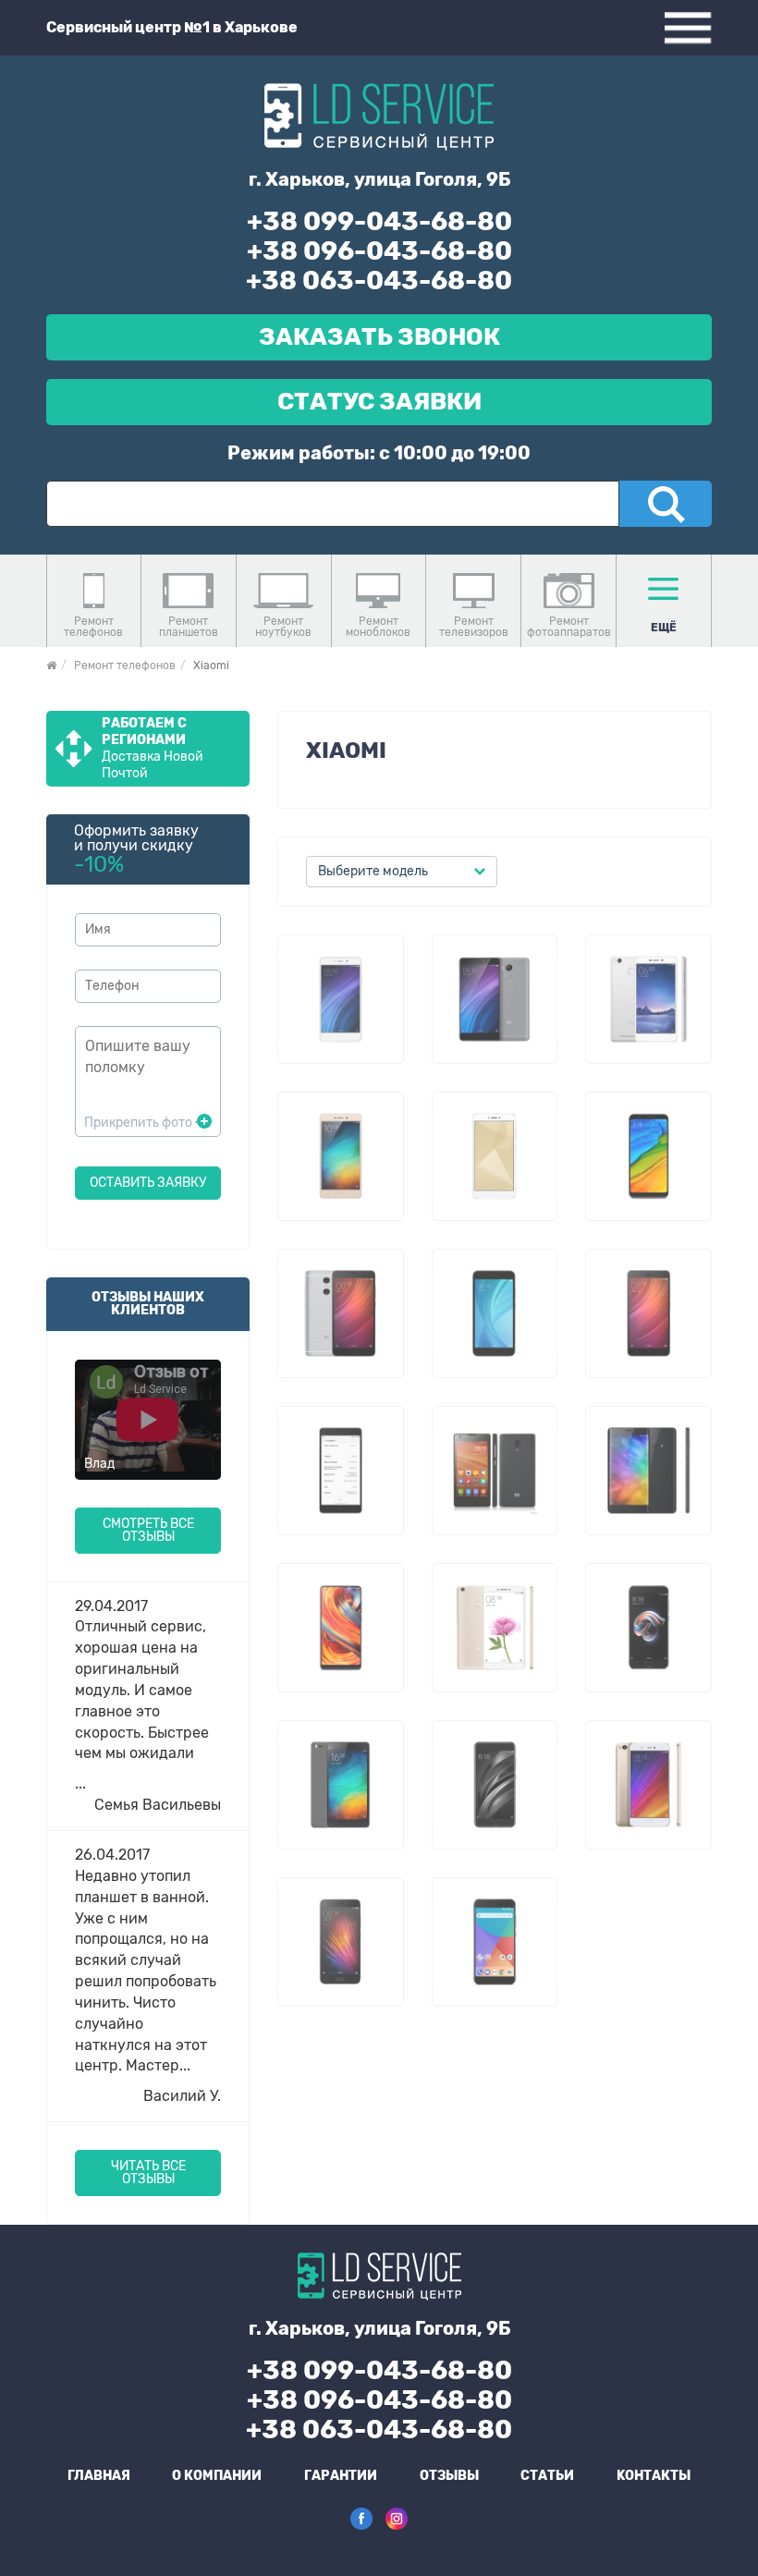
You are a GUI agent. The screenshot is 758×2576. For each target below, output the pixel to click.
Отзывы (449, 2476)
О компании (217, 2476)
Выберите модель (373, 871)
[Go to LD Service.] (51, 665)
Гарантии (341, 2476)
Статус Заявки (379, 402)
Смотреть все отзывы (148, 1530)
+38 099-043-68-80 (379, 221)
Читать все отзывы (148, 2173)
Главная (99, 2476)
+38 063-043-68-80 (379, 281)
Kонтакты (654, 2476)
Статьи (547, 2476)
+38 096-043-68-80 (379, 251)
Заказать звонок (379, 337)
